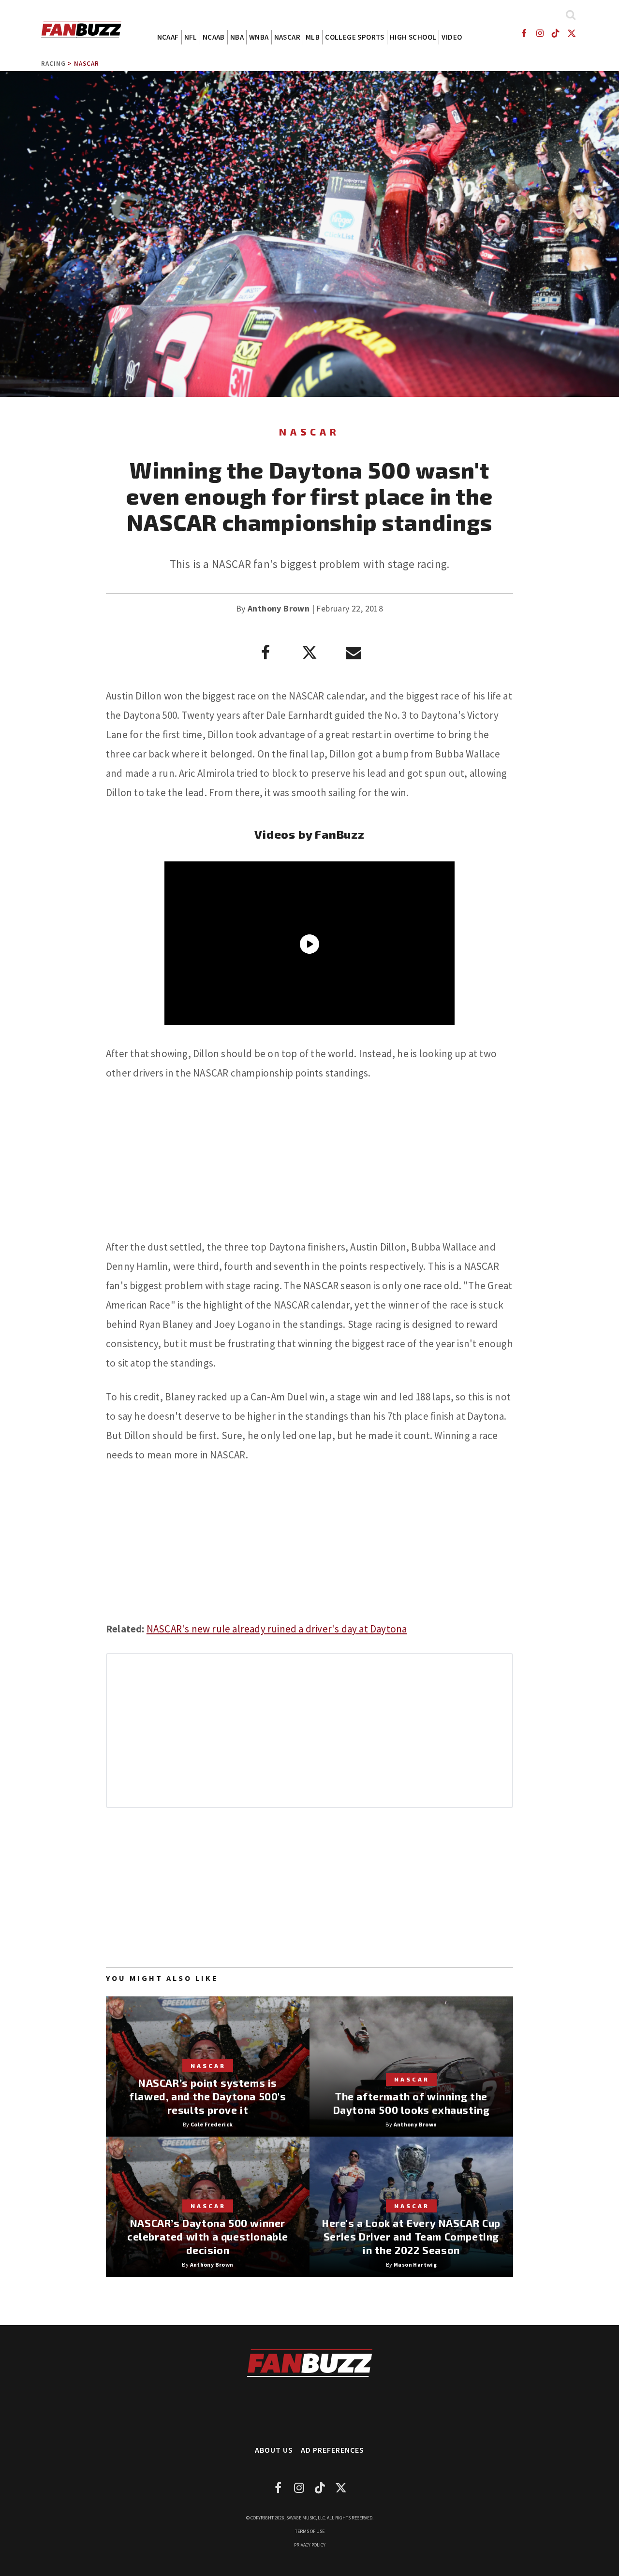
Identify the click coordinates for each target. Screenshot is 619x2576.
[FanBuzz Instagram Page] (539, 33)
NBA (237, 37)
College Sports (355, 37)
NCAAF (168, 37)
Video (452, 37)
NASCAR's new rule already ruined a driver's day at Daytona (277, 1629)
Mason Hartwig (415, 2264)
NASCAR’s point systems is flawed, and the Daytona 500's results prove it (207, 2096)
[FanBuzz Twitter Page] (572, 33)
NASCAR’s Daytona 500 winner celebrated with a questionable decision (208, 2236)
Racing (53, 64)
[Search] (570, 15)
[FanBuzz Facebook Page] (523, 33)
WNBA (259, 37)
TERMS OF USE (310, 2531)
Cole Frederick (212, 2124)
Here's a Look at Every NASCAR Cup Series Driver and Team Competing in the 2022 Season (411, 2236)
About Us (274, 2450)
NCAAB (214, 37)
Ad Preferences (332, 2450)
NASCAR (287, 37)
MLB (313, 37)
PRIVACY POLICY (310, 2545)
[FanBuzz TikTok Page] (556, 33)
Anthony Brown (279, 608)
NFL (191, 37)
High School (413, 37)
